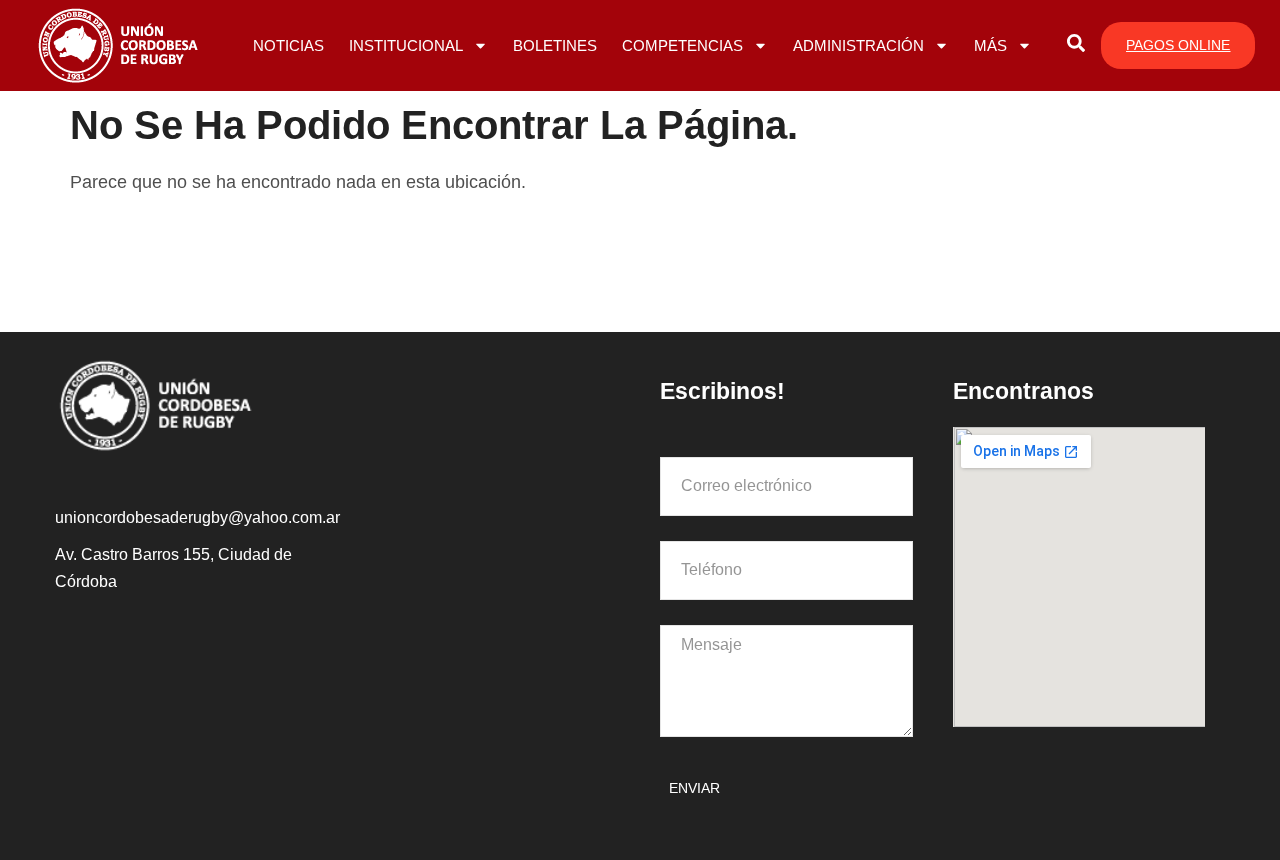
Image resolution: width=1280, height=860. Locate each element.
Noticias (288, 45)
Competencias (682, 45)
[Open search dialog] (1076, 46)
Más (990, 45)
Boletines (555, 45)
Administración (858, 45)
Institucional (406, 45)
